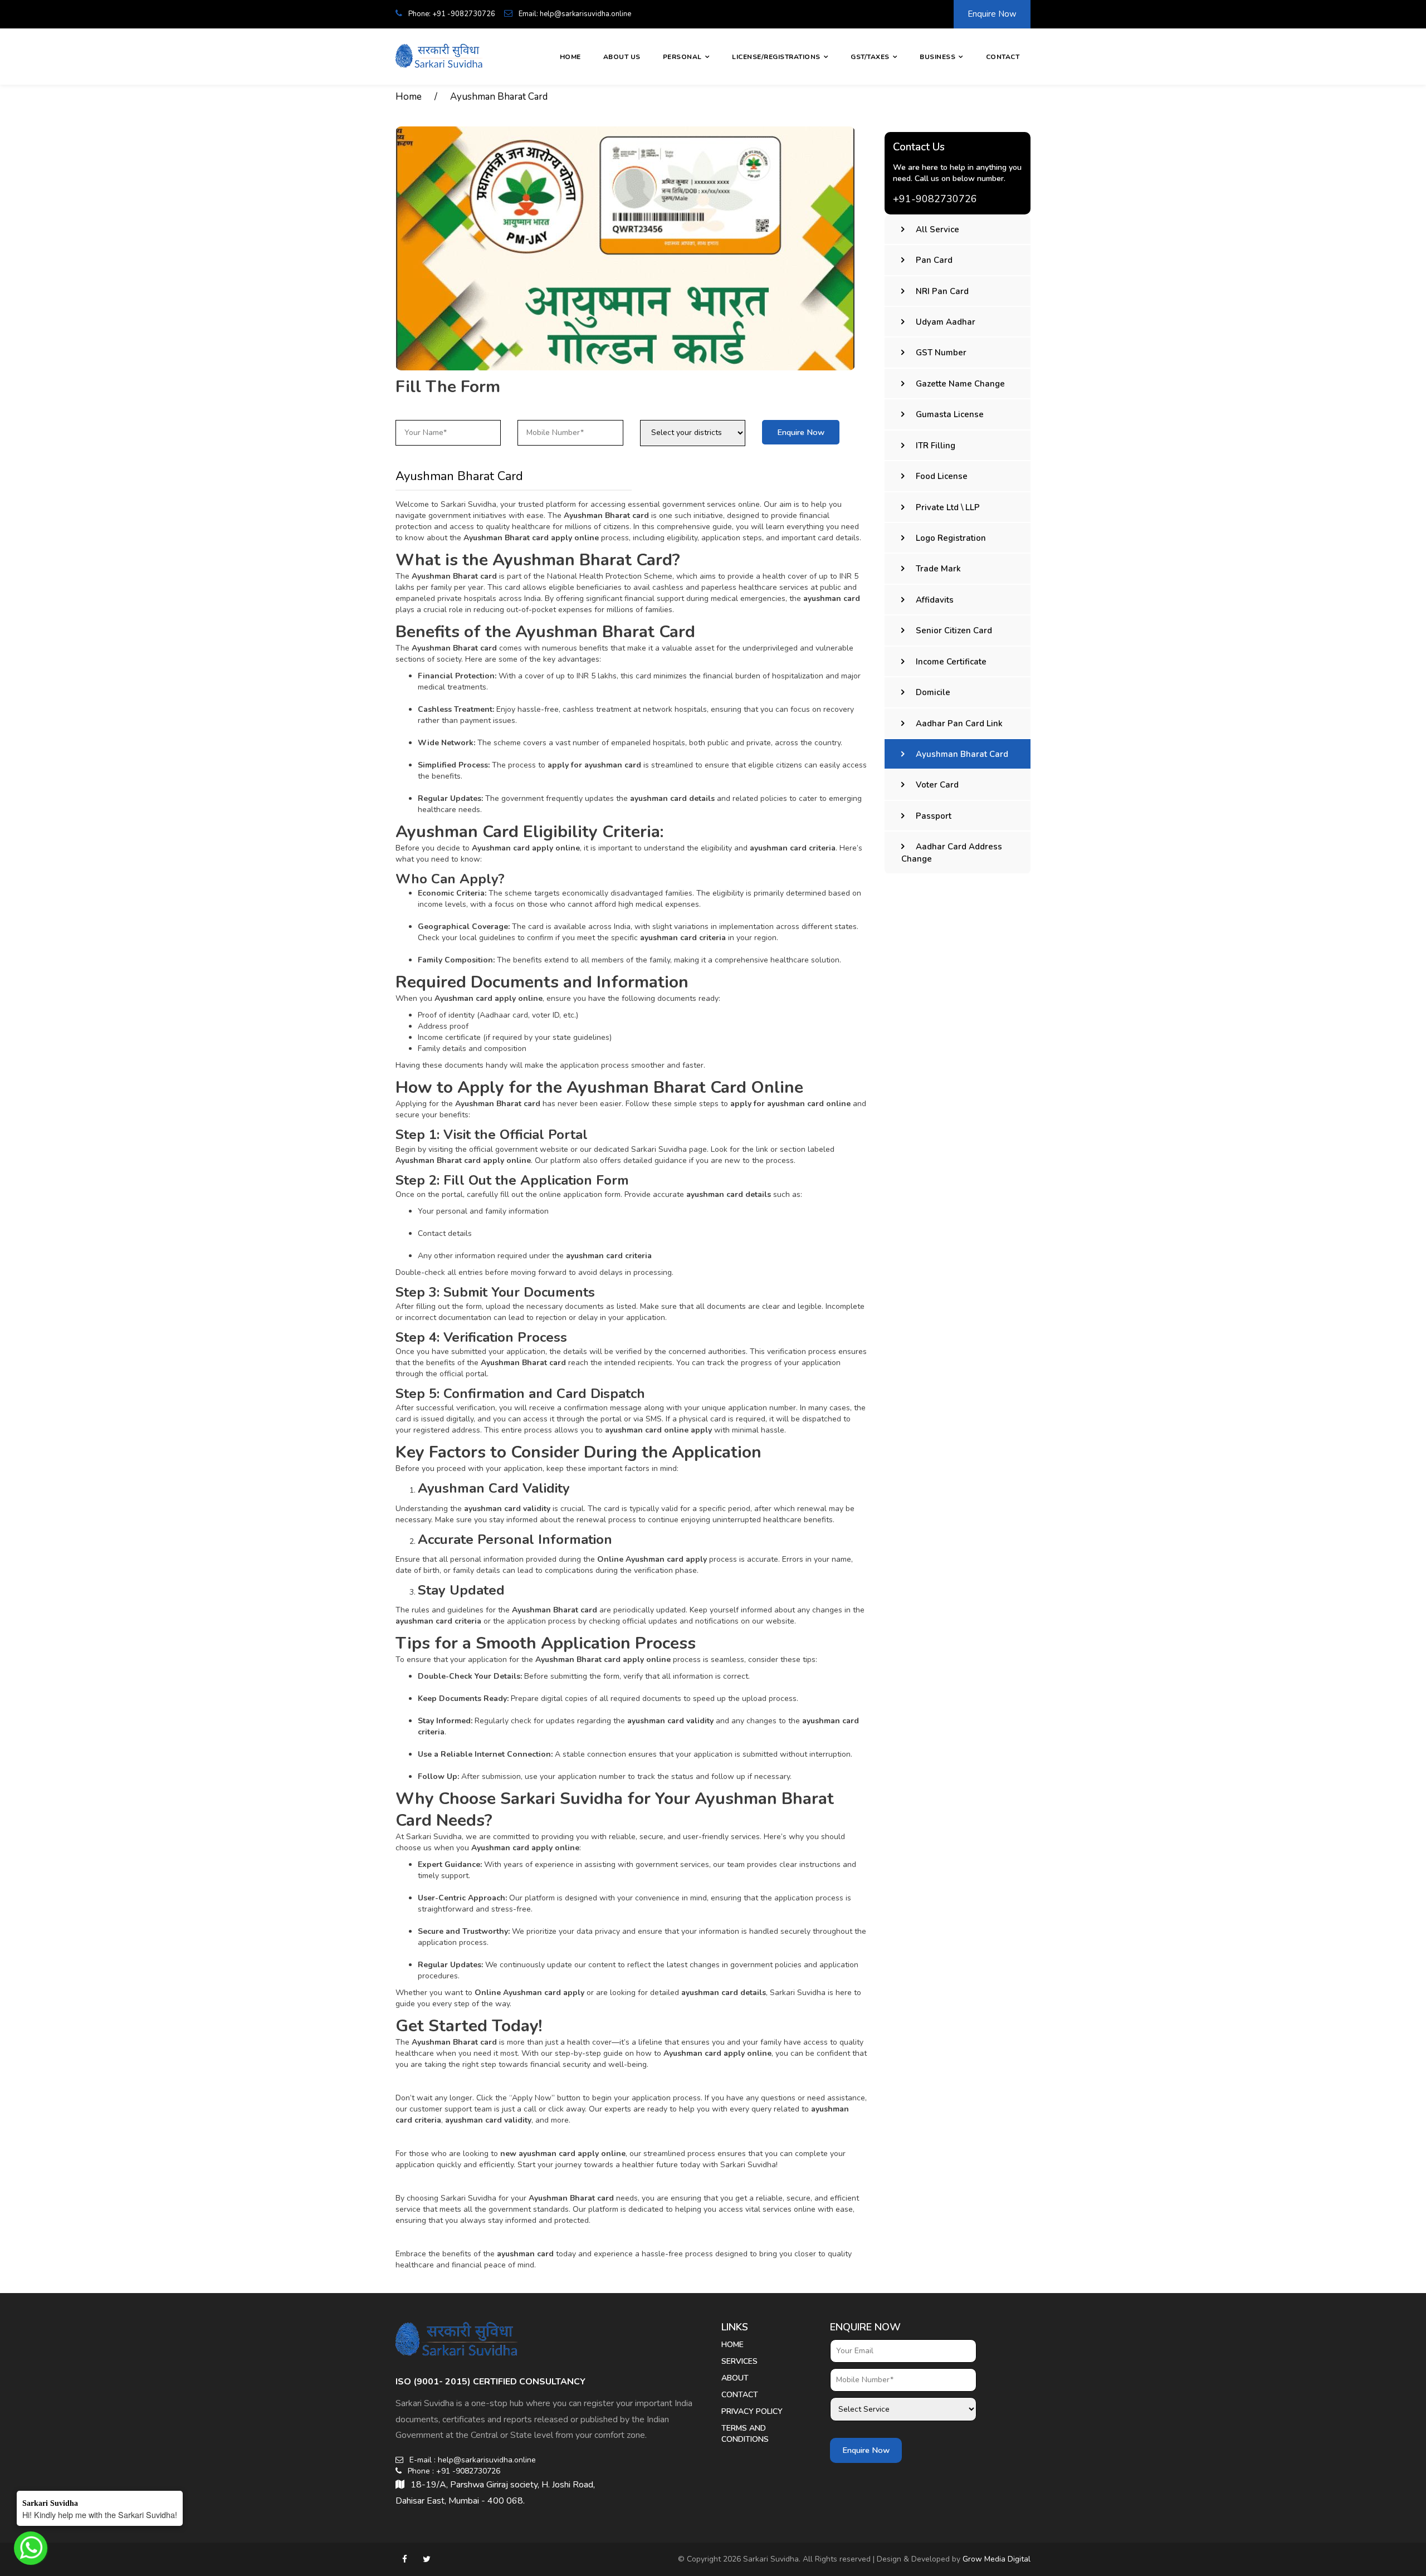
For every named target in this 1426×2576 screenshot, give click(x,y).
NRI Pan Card (942, 291)
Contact (1003, 57)
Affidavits (935, 600)
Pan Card (934, 260)
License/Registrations (776, 57)
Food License (942, 476)
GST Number (941, 353)
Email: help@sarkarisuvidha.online (574, 14)
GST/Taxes (870, 57)
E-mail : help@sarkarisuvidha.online (472, 2460)
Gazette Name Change (960, 384)
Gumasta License (950, 414)
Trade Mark (938, 569)
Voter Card (937, 785)
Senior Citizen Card (954, 630)
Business (937, 57)
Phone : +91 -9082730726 (453, 2471)
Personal (682, 57)
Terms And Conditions (745, 2434)
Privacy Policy (752, 2411)
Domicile (933, 692)
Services (739, 2361)
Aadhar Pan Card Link (959, 724)
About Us (622, 57)
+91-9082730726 (935, 199)
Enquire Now (992, 14)
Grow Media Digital (997, 2559)
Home (570, 57)
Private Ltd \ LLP (948, 507)
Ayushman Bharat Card (499, 97)
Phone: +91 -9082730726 (451, 14)
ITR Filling (936, 446)
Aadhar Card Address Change (952, 852)
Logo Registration (951, 538)
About (735, 2378)
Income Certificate (951, 662)
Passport (934, 816)
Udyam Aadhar (946, 322)
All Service (937, 229)
